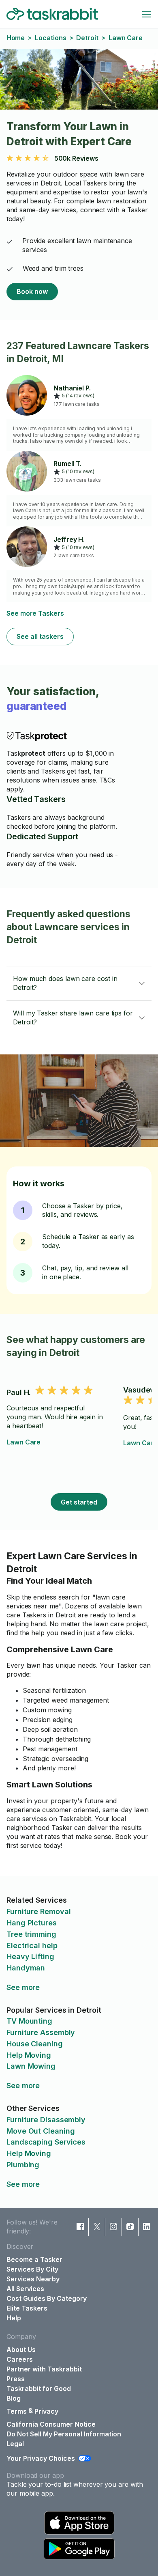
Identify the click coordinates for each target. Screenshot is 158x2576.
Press (16, 2379)
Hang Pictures (32, 1923)
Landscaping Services (46, 2142)
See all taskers (40, 636)
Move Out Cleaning (41, 2131)
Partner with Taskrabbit (44, 2369)
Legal (15, 2444)
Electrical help (32, 1945)
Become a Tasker (34, 2259)
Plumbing (23, 2165)
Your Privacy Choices (41, 2458)
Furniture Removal (38, 1911)
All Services (25, 2289)
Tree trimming (31, 1934)
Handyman (26, 1968)
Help (14, 2318)
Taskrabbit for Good (39, 2388)
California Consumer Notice (51, 2424)
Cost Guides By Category (47, 2298)
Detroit (87, 38)
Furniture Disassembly (46, 2120)
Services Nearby (33, 2279)
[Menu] (147, 14)
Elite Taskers (27, 2308)
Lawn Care (23, 1442)
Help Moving (29, 2055)
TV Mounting (29, 2021)
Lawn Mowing (31, 2066)
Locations (50, 38)
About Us (21, 2350)
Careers (20, 2359)
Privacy (46, 2411)
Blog (14, 2398)
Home (16, 38)
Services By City (32, 2269)
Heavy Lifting (30, 1956)
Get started (79, 1502)
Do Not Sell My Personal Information (64, 2434)
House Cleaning (35, 2044)
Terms (17, 2411)
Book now (32, 291)
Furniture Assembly (41, 2032)
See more (23, 1987)
